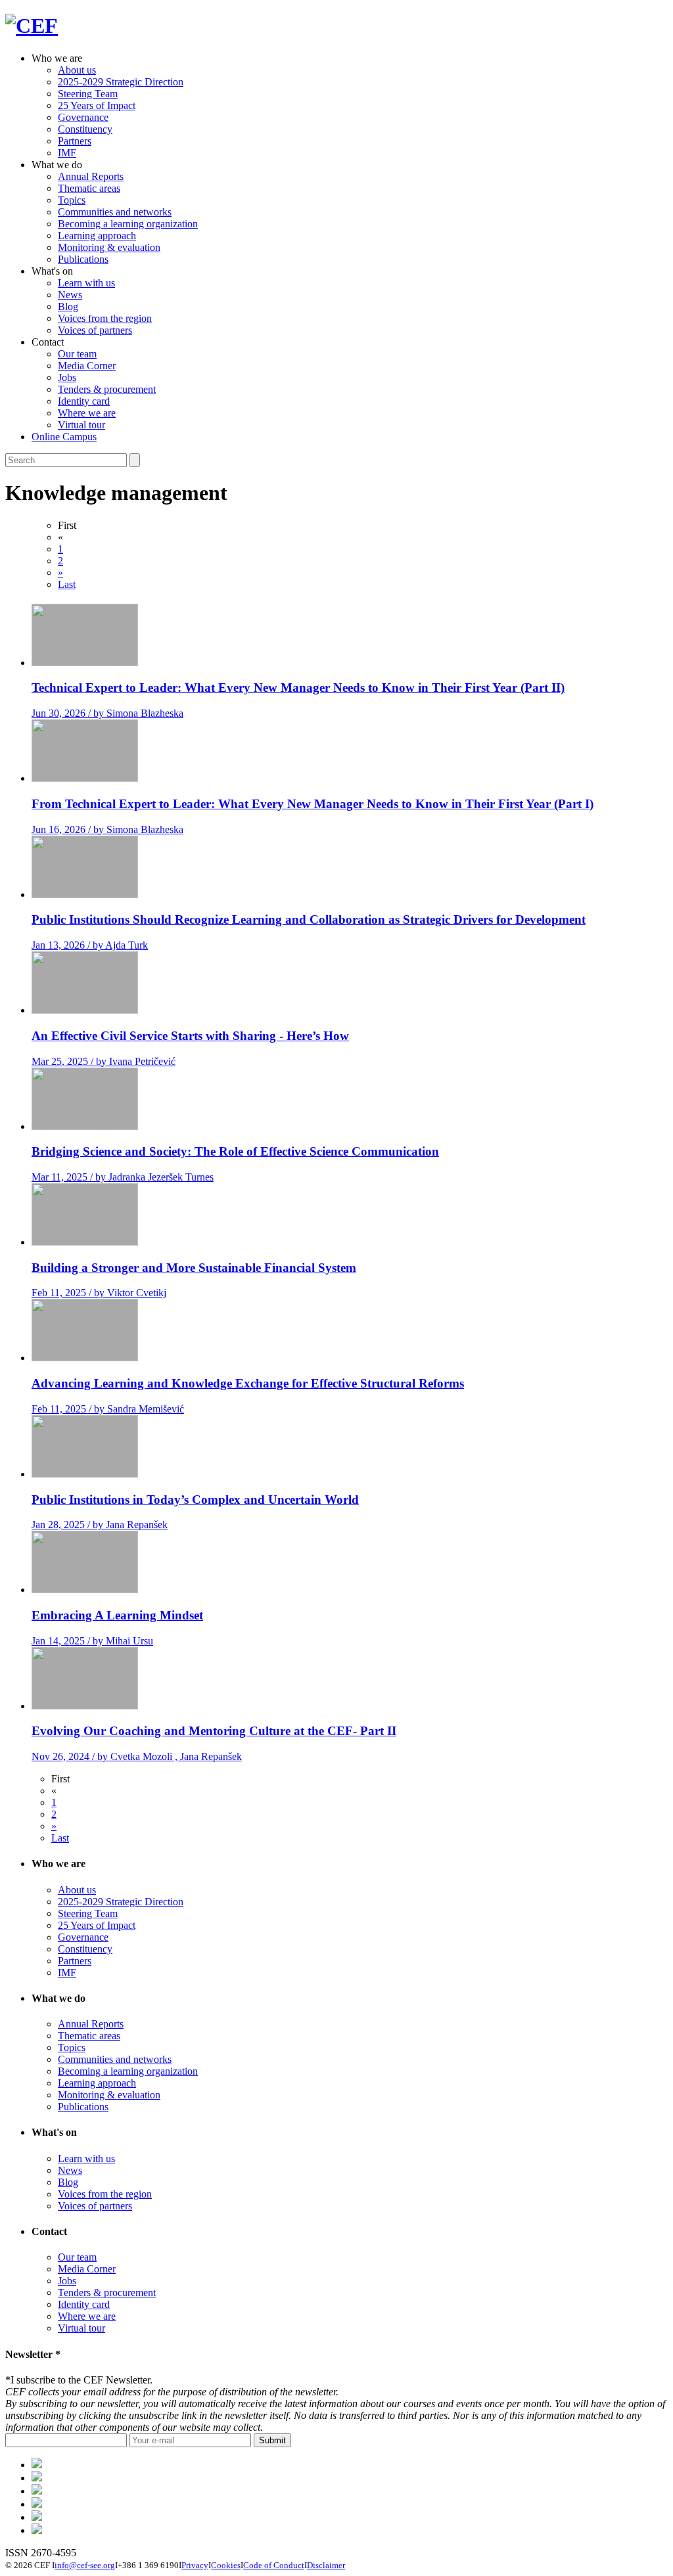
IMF (67, 153)
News (70, 295)
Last (67, 584)
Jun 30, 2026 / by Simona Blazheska (107, 713)
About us (77, 70)
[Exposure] (37, 2465)
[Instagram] (37, 2517)
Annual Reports (91, 176)
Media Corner (87, 366)
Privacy (195, 2565)
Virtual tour (81, 425)
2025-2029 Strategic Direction (121, 82)
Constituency (85, 129)
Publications (83, 259)
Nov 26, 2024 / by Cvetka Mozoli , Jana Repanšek (137, 1756)
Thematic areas (89, 188)
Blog (68, 306)
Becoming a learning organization (128, 224)
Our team (77, 354)
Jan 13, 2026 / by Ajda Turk (90, 945)
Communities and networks (115, 212)
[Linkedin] (37, 2504)
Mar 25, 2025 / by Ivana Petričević (104, 1061)
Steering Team (88, 94)
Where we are (87, 413)
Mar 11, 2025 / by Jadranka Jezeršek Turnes (123, 1177)
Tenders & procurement (107, 389)
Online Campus (64, 437)
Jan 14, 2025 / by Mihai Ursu (92, 1641)
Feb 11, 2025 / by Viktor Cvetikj (99, 1293)
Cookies (226, 2565)
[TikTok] (37, 2491)
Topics (72, 200)
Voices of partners (95, 330)
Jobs (67, 377)
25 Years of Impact (97, 105)
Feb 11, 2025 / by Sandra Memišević (108, 1409)
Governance (83, 117)
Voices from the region (105, 318)
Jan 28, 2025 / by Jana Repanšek (100, 1525)
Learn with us (86, 283)
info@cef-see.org (85, 2565)
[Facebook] (37, 2478)
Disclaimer (326, 2565)
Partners (75, 141)
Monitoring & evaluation (109, 247)
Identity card (84, 401)
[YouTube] (37, 2530)
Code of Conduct (274, 2565)
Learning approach (97, 236)
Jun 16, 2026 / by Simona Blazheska (107, 829)
